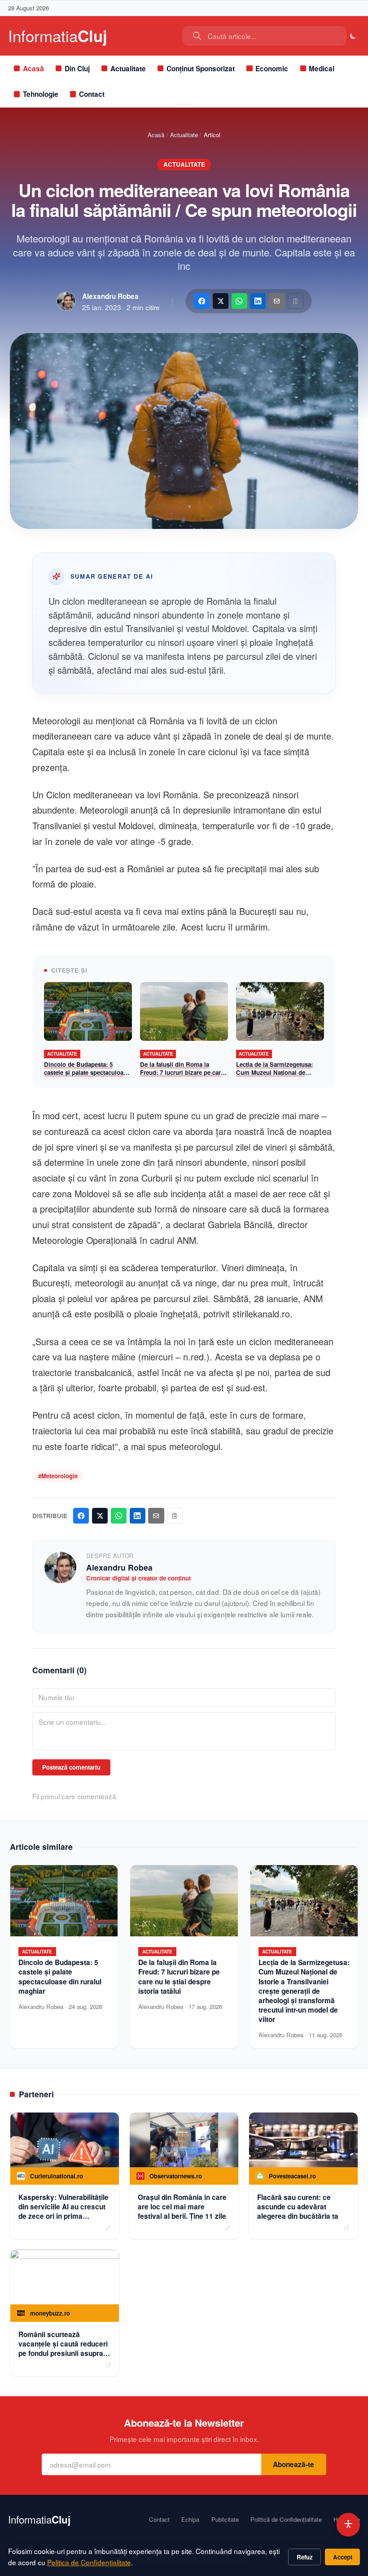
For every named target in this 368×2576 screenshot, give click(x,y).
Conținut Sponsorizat (201, 69)
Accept (343, 2557)
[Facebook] (202, 301)
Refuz (305, 2557)
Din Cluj (77, 69)
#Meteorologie (58, 1476)
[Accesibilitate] (348, 2525)
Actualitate (128, 69)
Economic (272, 69)
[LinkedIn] (258, 301)
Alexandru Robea (110, 296)
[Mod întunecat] (353, 36)
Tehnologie (41, 94)
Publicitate (225, 2520)
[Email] (277, 301)
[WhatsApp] (239, 301)
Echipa (190, 2520)
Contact (92, 94)
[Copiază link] (296, 301)
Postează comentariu (71, 1767)
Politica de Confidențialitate (89, 2562)
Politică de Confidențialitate (286, 2520)
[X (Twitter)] (221, 301)
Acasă (33, 69)
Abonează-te (294, 2464)
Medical (322, 69)
